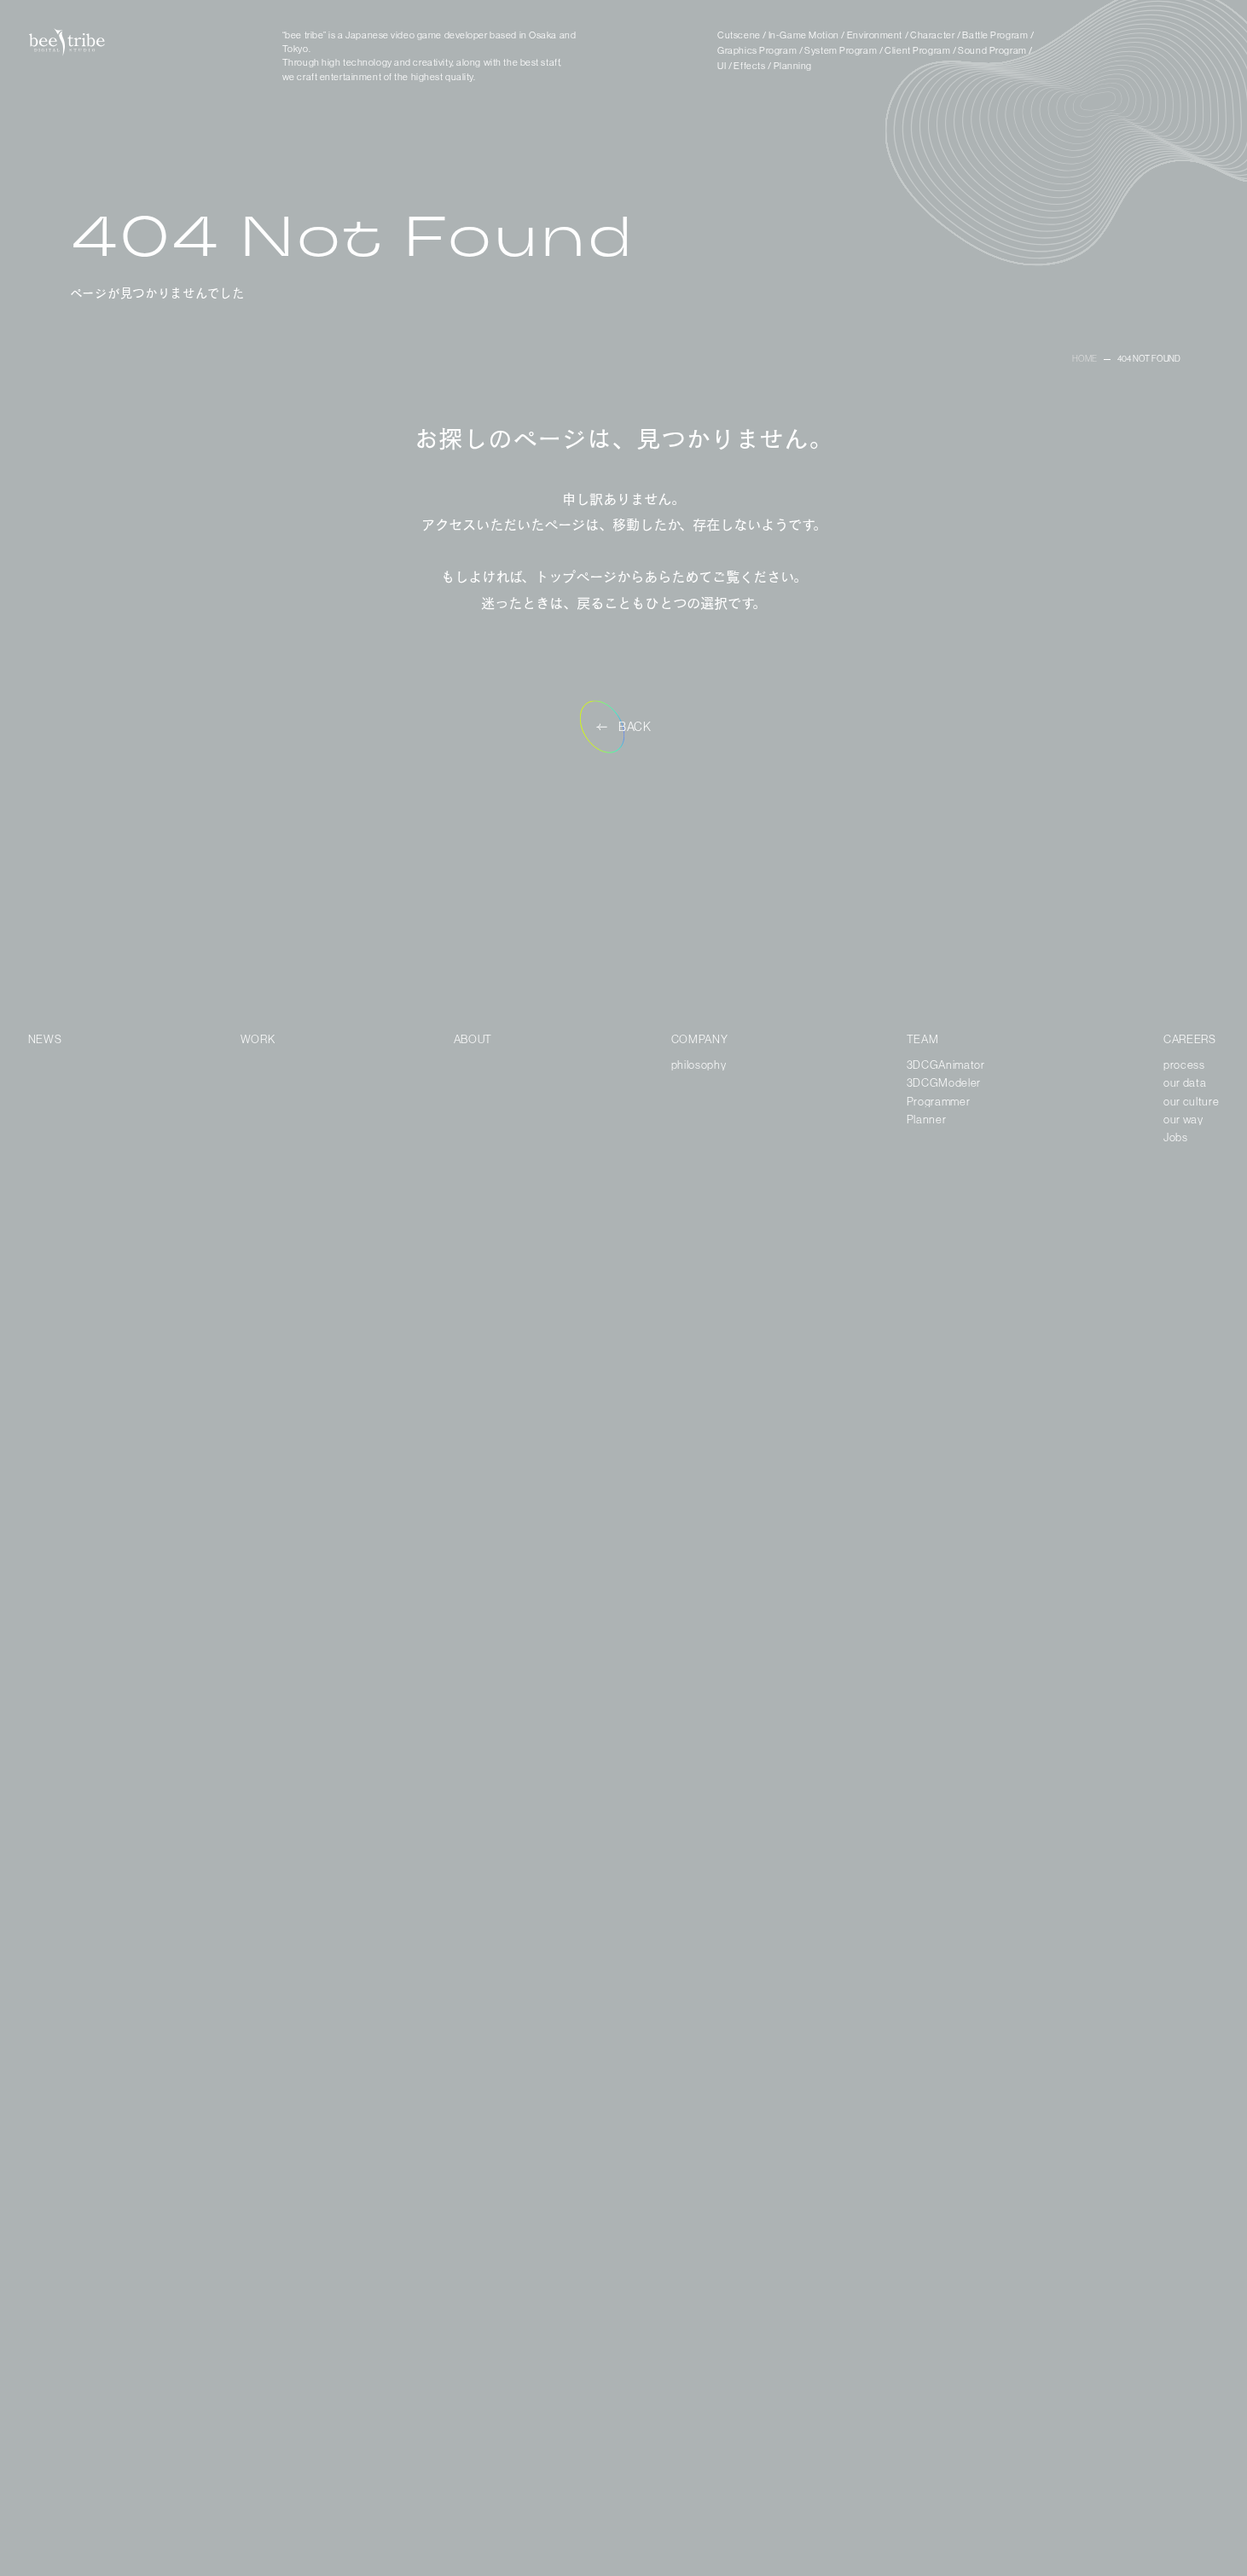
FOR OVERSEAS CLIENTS (1138, 2535)
